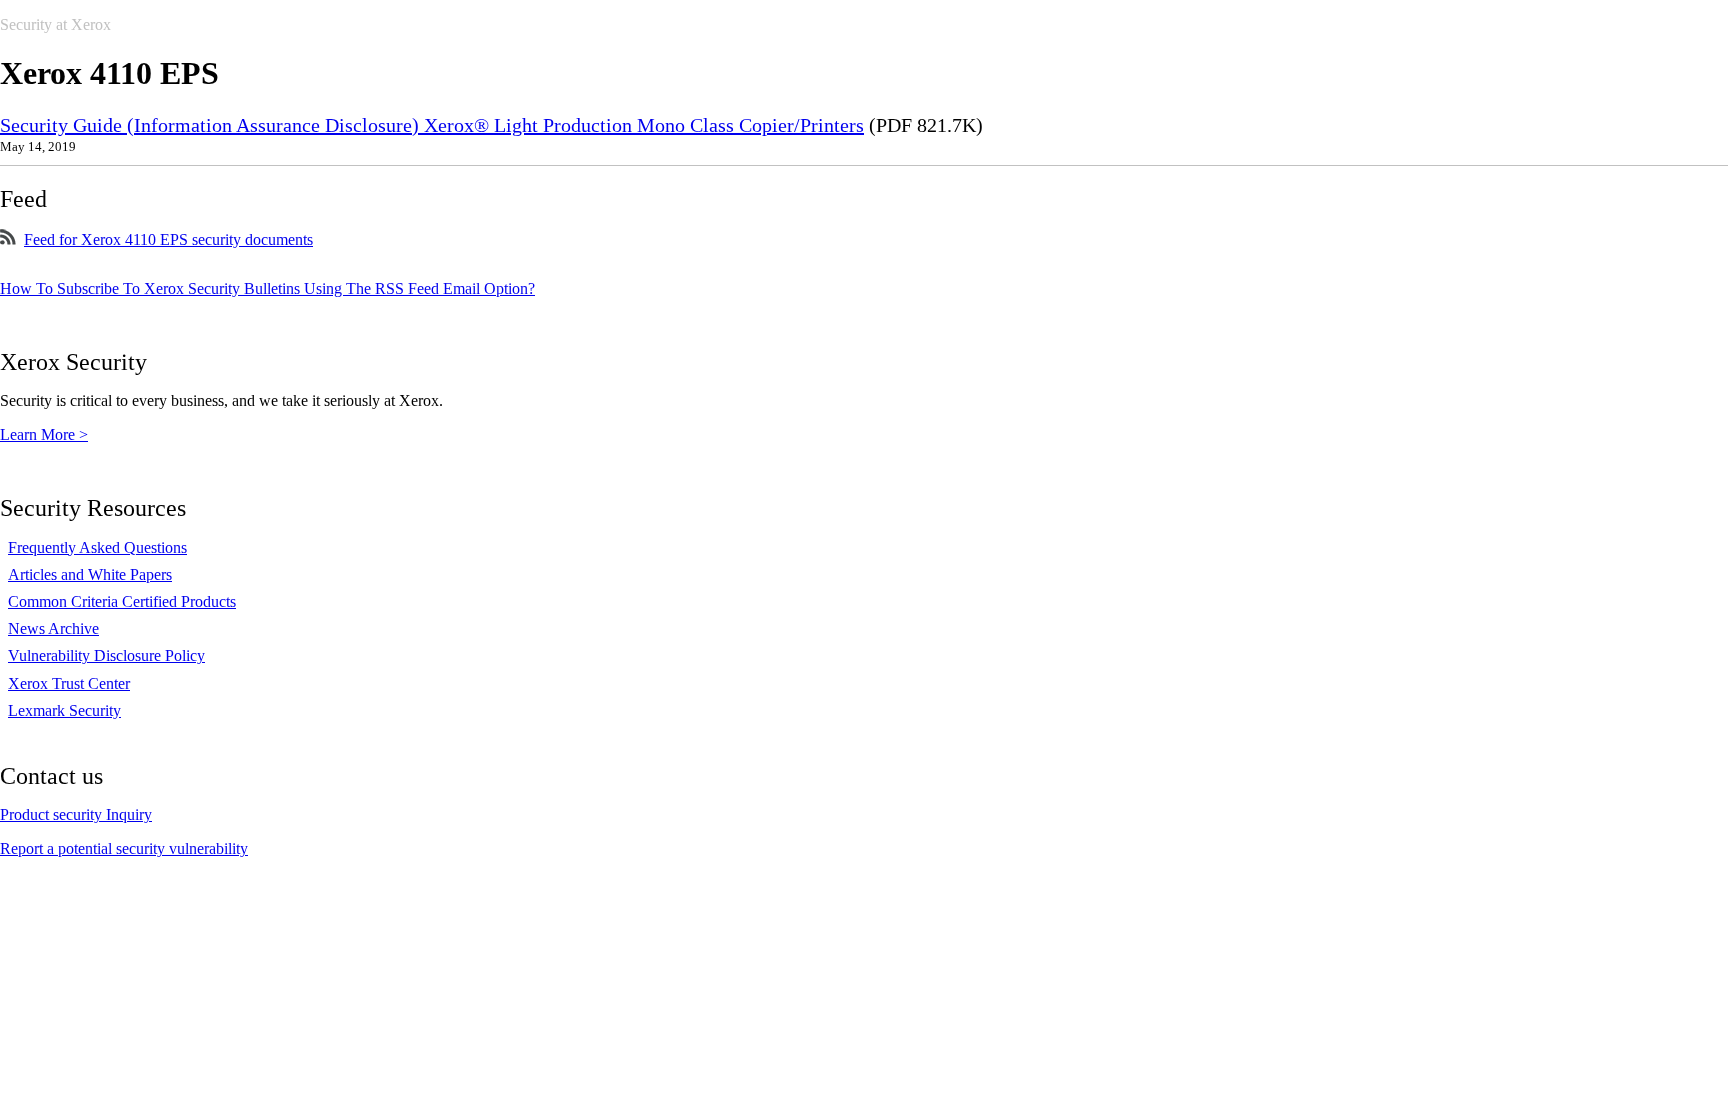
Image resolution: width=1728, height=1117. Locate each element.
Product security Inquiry (76, 814)
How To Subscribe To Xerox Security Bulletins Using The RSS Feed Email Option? (267, 288)
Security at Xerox (55, 24)
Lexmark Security (64, 710)
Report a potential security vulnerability (124, 848)
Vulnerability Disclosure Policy (106, 655)
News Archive (53, 628)
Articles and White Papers (90, 574)
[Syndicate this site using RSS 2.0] (8, 239)
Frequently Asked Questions (97, 547)
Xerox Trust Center (69, 683)
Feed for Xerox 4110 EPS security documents (168, 239)
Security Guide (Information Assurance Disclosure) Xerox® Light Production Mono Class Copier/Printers (432, 125)
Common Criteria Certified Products (122, 601)
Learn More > (44, 434)
